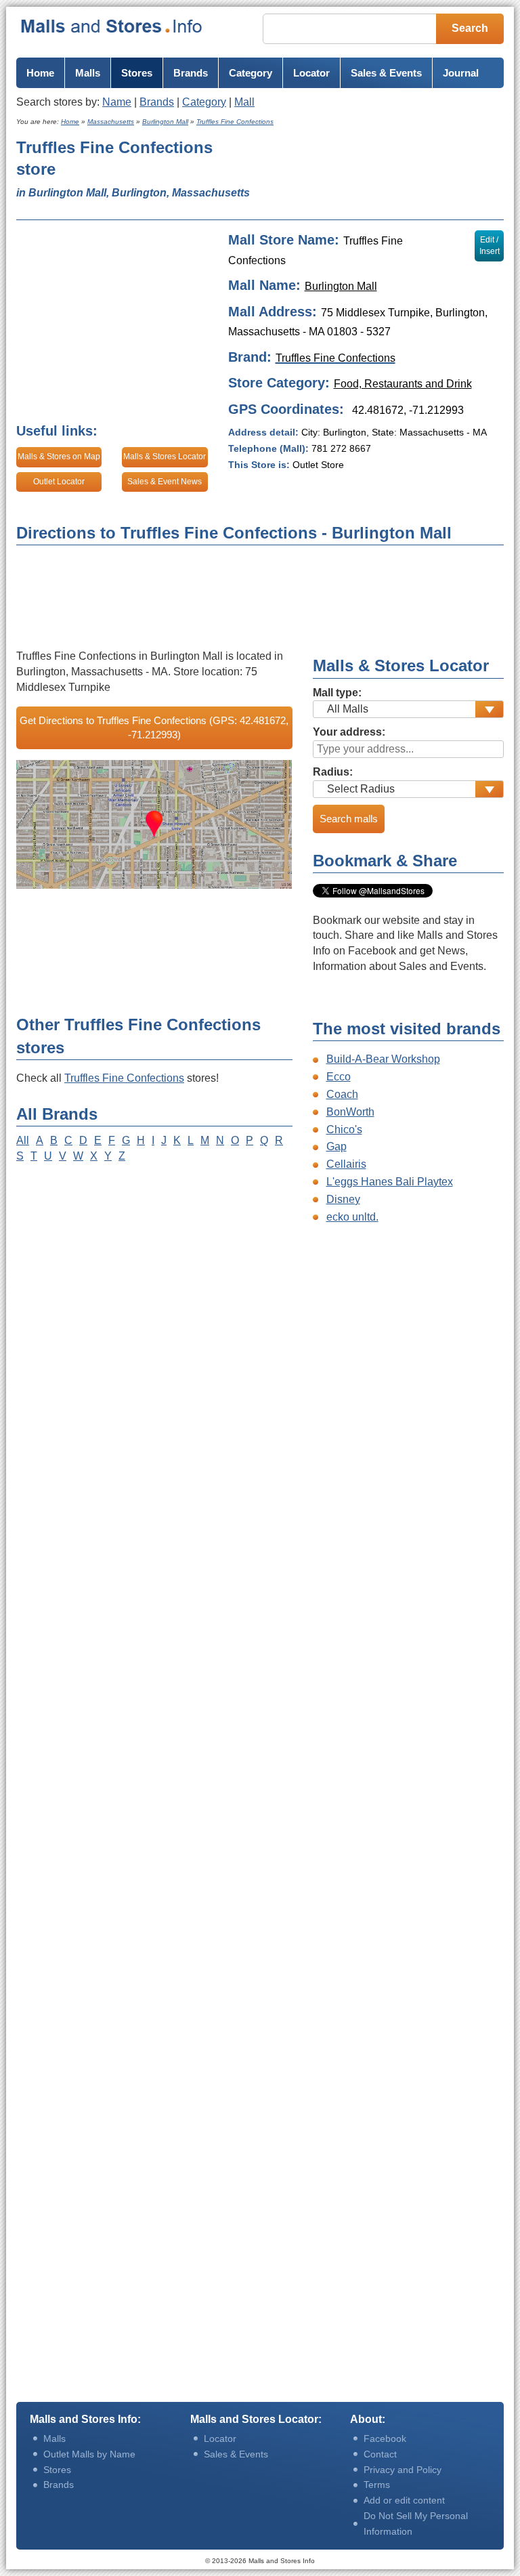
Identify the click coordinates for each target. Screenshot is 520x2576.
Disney (343, 1199)
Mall (244, 102)
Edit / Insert (490, 246)
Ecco (339, 1077)
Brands (157, 102)
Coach (342, 1094)
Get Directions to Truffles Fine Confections (154, 727)
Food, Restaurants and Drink (403, 384)
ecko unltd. (352, 1217)
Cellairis (346, 1164)
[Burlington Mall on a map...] (154, 824)
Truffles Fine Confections (124, 1078)
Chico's (344, 1129)
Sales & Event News (165, 482)
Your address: (349, 732)
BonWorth (350, 1112)
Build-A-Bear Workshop (383, 1059)
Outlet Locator (59, 482)
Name (117, 102)
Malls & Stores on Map (59, 457)
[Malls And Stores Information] (112, 26)
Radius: (333, 772)
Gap (337, 1146)
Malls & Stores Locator (165, 457)
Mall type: (337, 693)
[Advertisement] (378, 174)
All (23, 1140)
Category (204, 102)
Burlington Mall (341, 286)
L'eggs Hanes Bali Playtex (390, 1182)
